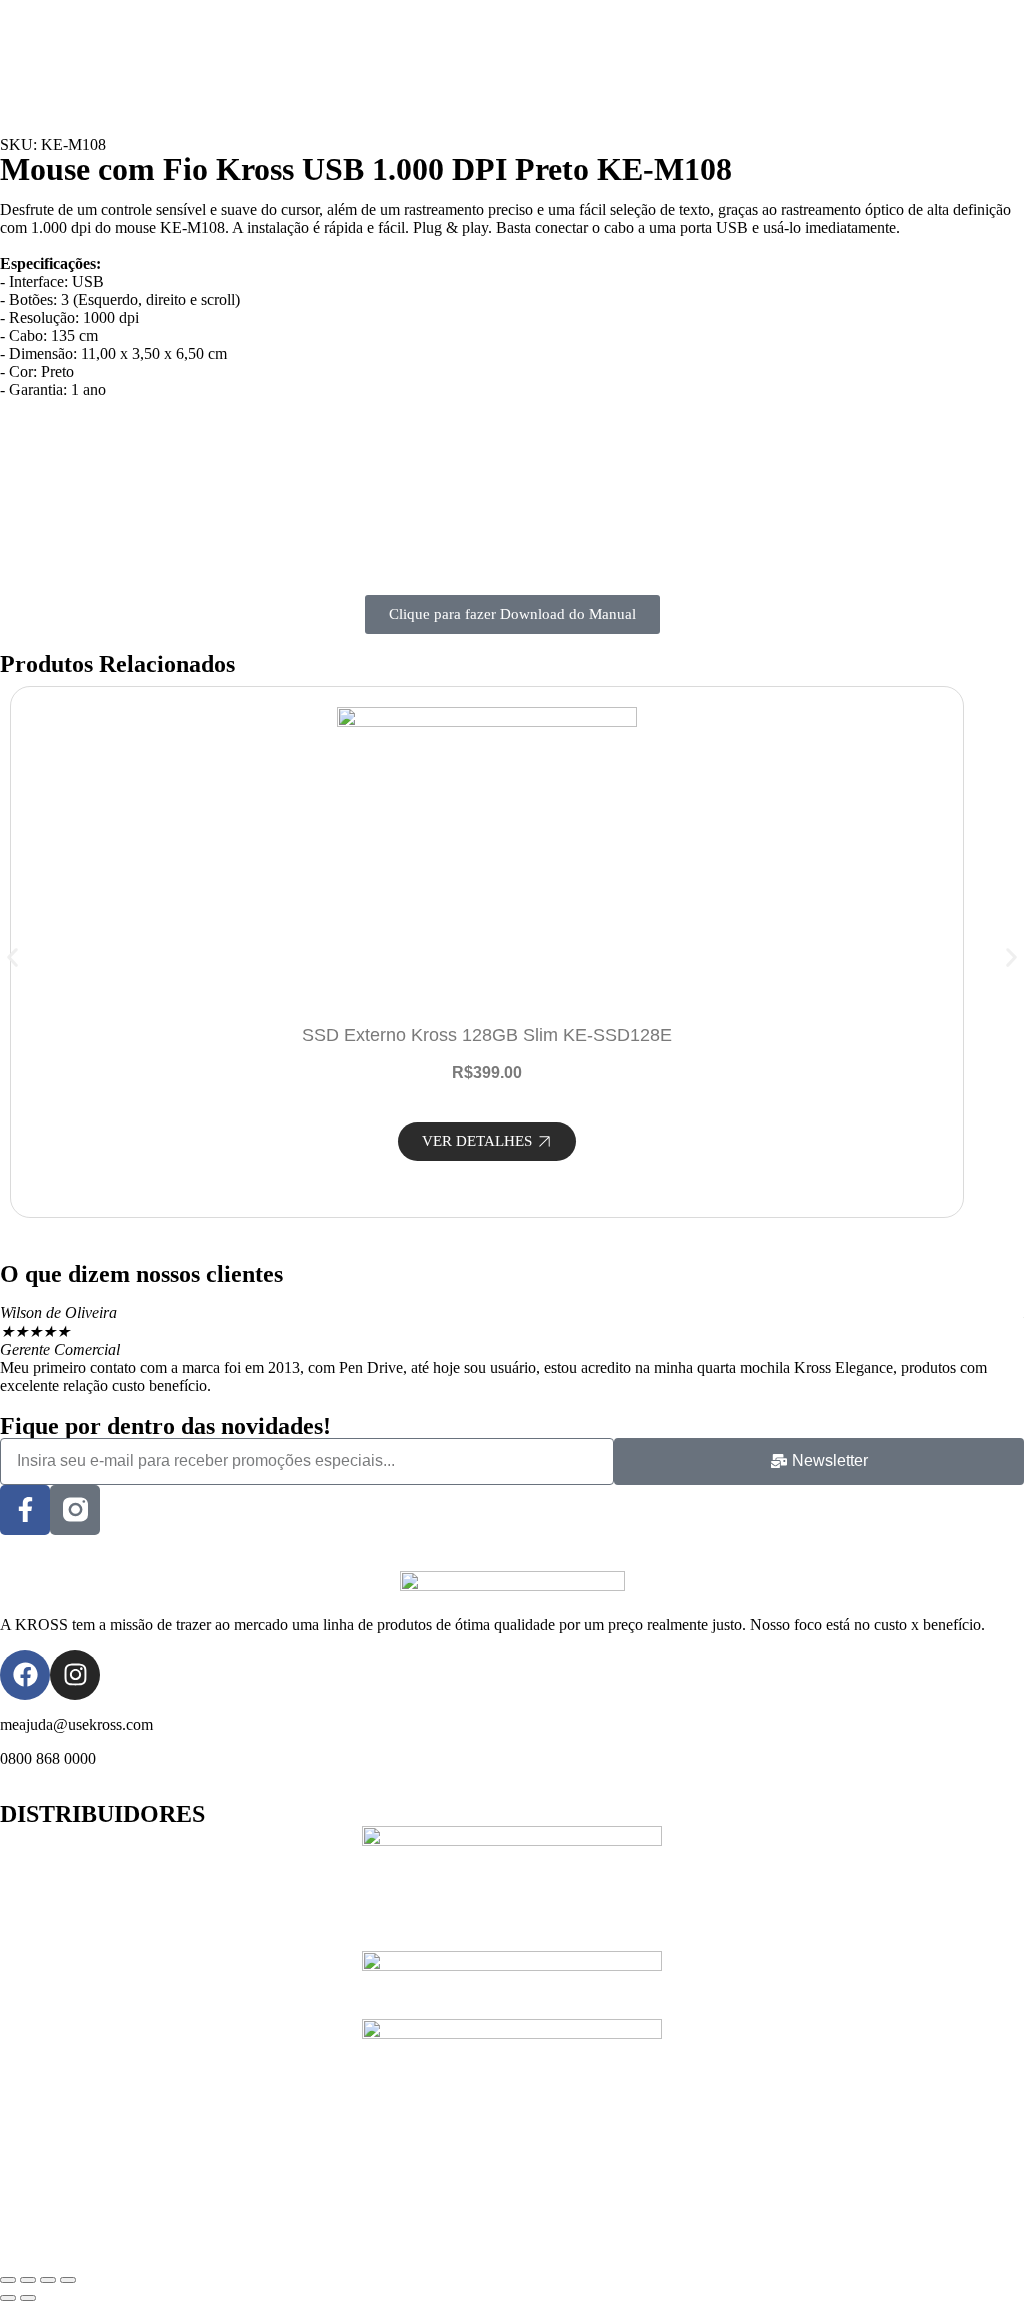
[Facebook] (25, 1675)
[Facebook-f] (25, 1510)
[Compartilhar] (48, 2280)
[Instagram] (75, 1675)
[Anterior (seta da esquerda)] (8, 2298)
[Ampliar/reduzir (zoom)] (8, 2280)
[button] (12, 957)
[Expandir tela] (28, 2280)
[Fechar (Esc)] (68, 2280)
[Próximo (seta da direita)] (28, 2298)
